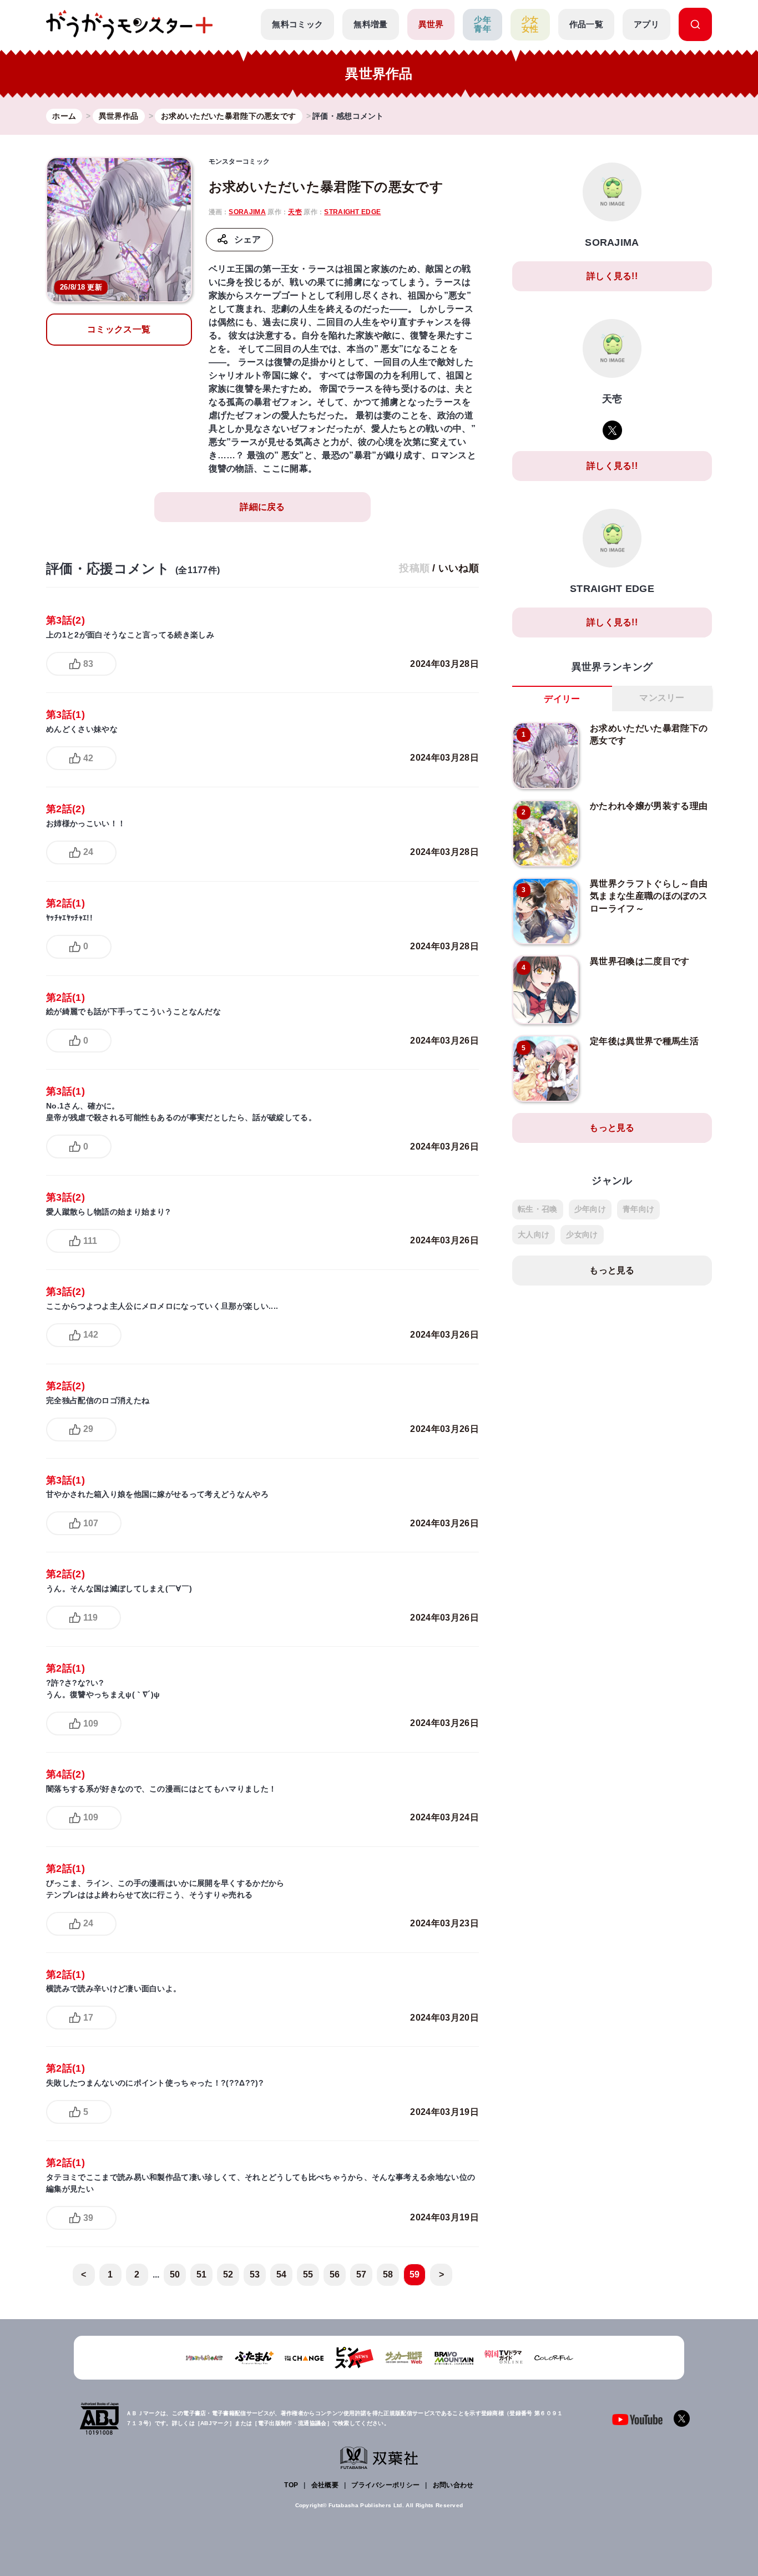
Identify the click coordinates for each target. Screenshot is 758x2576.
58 (388, 2274)
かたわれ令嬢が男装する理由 (649, 806)
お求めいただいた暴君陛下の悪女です (326, 187)
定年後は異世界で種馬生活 (644, 1041)
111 (90, 1241)
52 (228, 2274)
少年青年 (482, 24)
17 (88, 2018)
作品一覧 (586, 24)
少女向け (582, 1234)
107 (91, 1523)
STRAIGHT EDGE (352, 212)
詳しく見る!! (612, 276)
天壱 (295, 212)
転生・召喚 (538, 1209)
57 (362, 2274)
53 (255, 2274)
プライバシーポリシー (385, 2485)
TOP (291, 2485)
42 (88, 758)
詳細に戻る (262, 507)
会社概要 (325, 2485)
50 (175, 2274)
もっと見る (612, 1128)
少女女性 (530, 24)
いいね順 (459, 568)
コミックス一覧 (119, 329)
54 (282, 2274)
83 (88, 664)
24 (88, 852)
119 (90, 1618)
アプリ (646, 24)
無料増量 (370, 24)
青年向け (638, 1209)
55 (308, 2274)
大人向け (534, 1234)
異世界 (431, 24)
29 (88, 1429)
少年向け (590, 1209)
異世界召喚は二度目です (640, 961)
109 (91, 1724)
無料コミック (297, 24)
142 (91, 1335)
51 (202, 2274)
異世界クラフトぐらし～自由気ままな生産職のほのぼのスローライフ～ (649, 896)
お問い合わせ (453, 2485)
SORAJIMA (247, 212)
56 (335, 2274)
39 (88, 2218)
